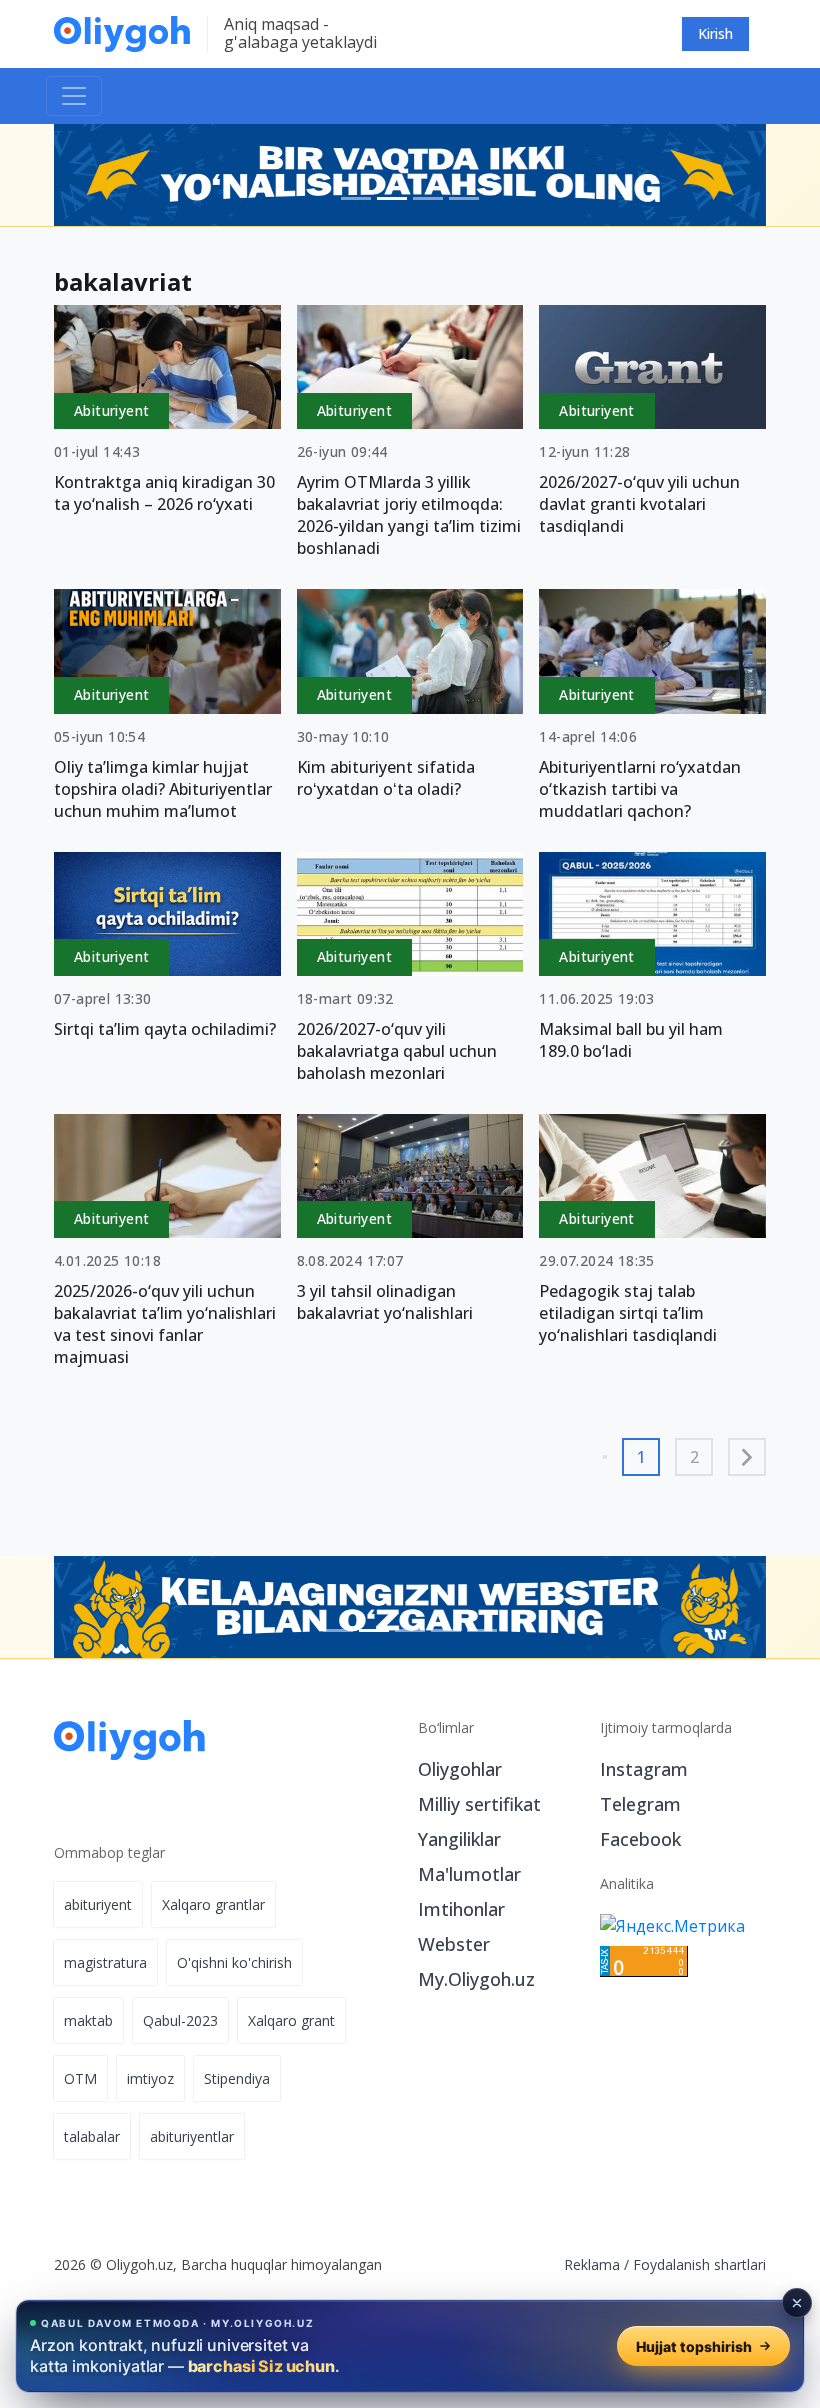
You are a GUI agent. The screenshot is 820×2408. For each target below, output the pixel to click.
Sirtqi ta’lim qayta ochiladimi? (165, 1029)
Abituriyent (111, 410)
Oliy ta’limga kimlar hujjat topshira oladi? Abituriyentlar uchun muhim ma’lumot (163, 789)
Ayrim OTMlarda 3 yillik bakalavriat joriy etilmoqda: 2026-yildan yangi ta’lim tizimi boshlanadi (409, 515)
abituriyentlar (192, 2136)
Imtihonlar (461, 1909)
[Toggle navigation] (74, 96)
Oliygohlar (460, 1769)
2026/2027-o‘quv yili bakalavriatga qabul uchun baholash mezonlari (397, 1051)
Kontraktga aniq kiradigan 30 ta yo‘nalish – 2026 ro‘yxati (164, 493)
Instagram (644, 1769)
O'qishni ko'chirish (234, 1962)
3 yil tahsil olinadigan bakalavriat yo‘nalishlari (385, 1302)
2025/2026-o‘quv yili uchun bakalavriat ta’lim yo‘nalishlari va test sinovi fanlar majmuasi (165, 1324)
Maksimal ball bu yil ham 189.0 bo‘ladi (631, 1040)
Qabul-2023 (180, 2020)
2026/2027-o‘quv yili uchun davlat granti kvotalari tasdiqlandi (639, 504)
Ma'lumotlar (469, 1874)
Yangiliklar (459, 1839)
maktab (88, 2020)
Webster (454, 1944)
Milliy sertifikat (479, 1804)
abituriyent (98, 1904)
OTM (80, 2078)
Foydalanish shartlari (699, 2264)
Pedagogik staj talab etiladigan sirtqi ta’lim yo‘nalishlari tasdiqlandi (628, 1313)
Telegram (640, 1804)
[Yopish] (797, 2303)
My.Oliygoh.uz (476, 1979)
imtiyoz (150, 2078)
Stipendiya (237, 2078)
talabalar (92, 2136)
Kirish (715, 33)
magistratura (105, 1962)
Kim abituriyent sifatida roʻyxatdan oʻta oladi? (386, 778)
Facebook (640, 1839)
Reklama (592, 2264)
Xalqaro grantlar (213, 1904)
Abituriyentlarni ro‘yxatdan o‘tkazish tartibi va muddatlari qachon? (640, 789)
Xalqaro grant (291, 2020)
